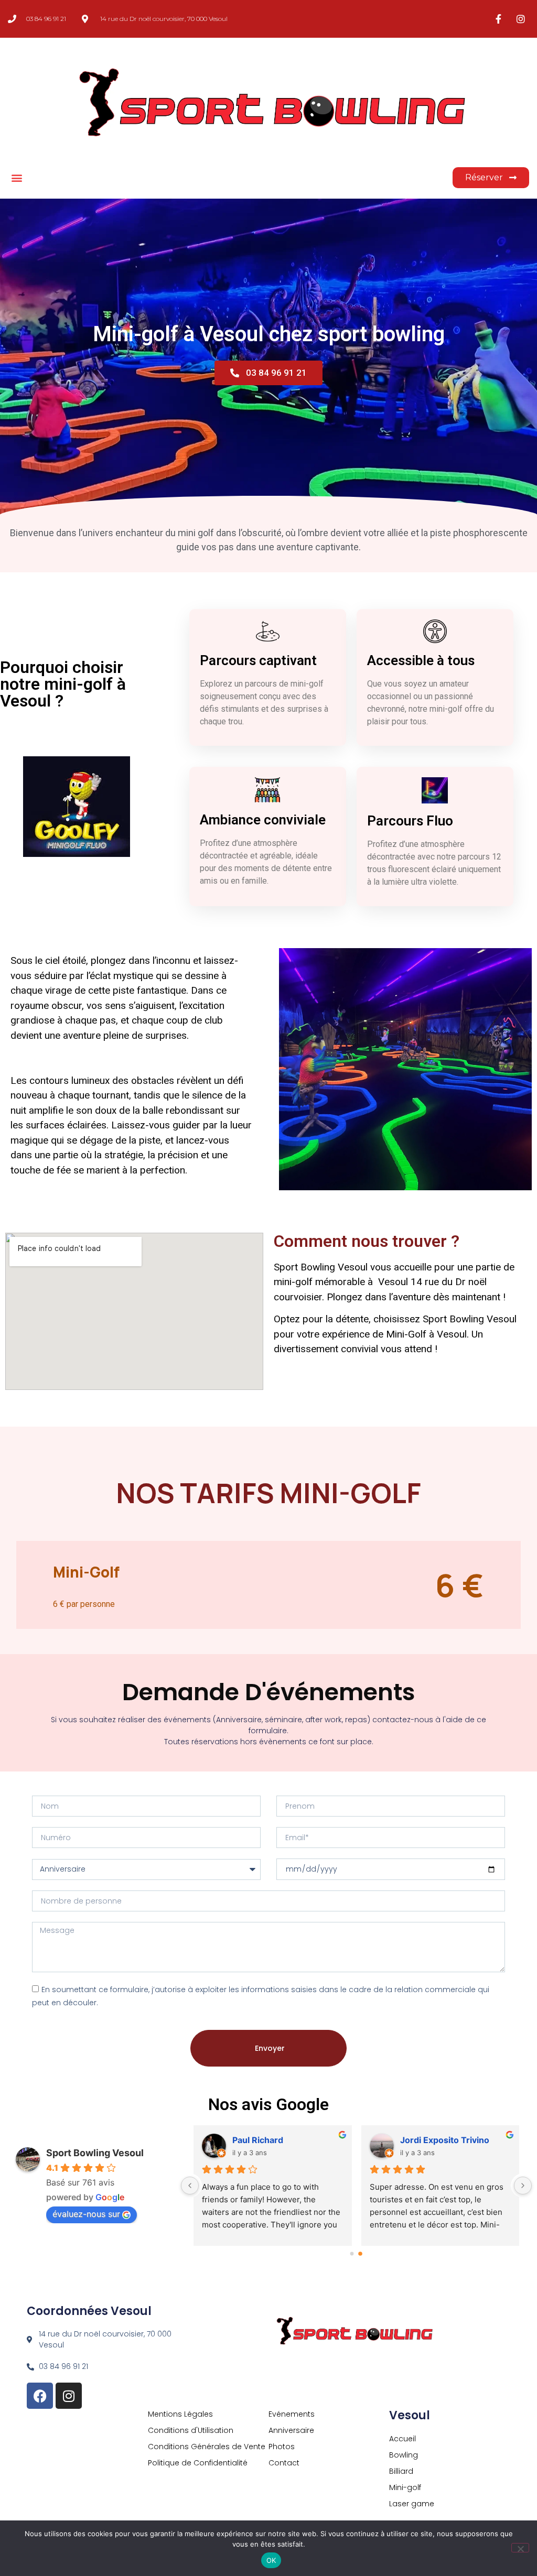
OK (271, 2560)
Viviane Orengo (264, 2140)
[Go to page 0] (352, 2254)
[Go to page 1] (361, 2254)
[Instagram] (69, 2396)
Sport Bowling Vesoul (95, 2153)
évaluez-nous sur (86, 2214)
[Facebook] (40, 2396)
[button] (17, 178)
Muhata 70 (422, 2140)
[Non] (520, 2548)
